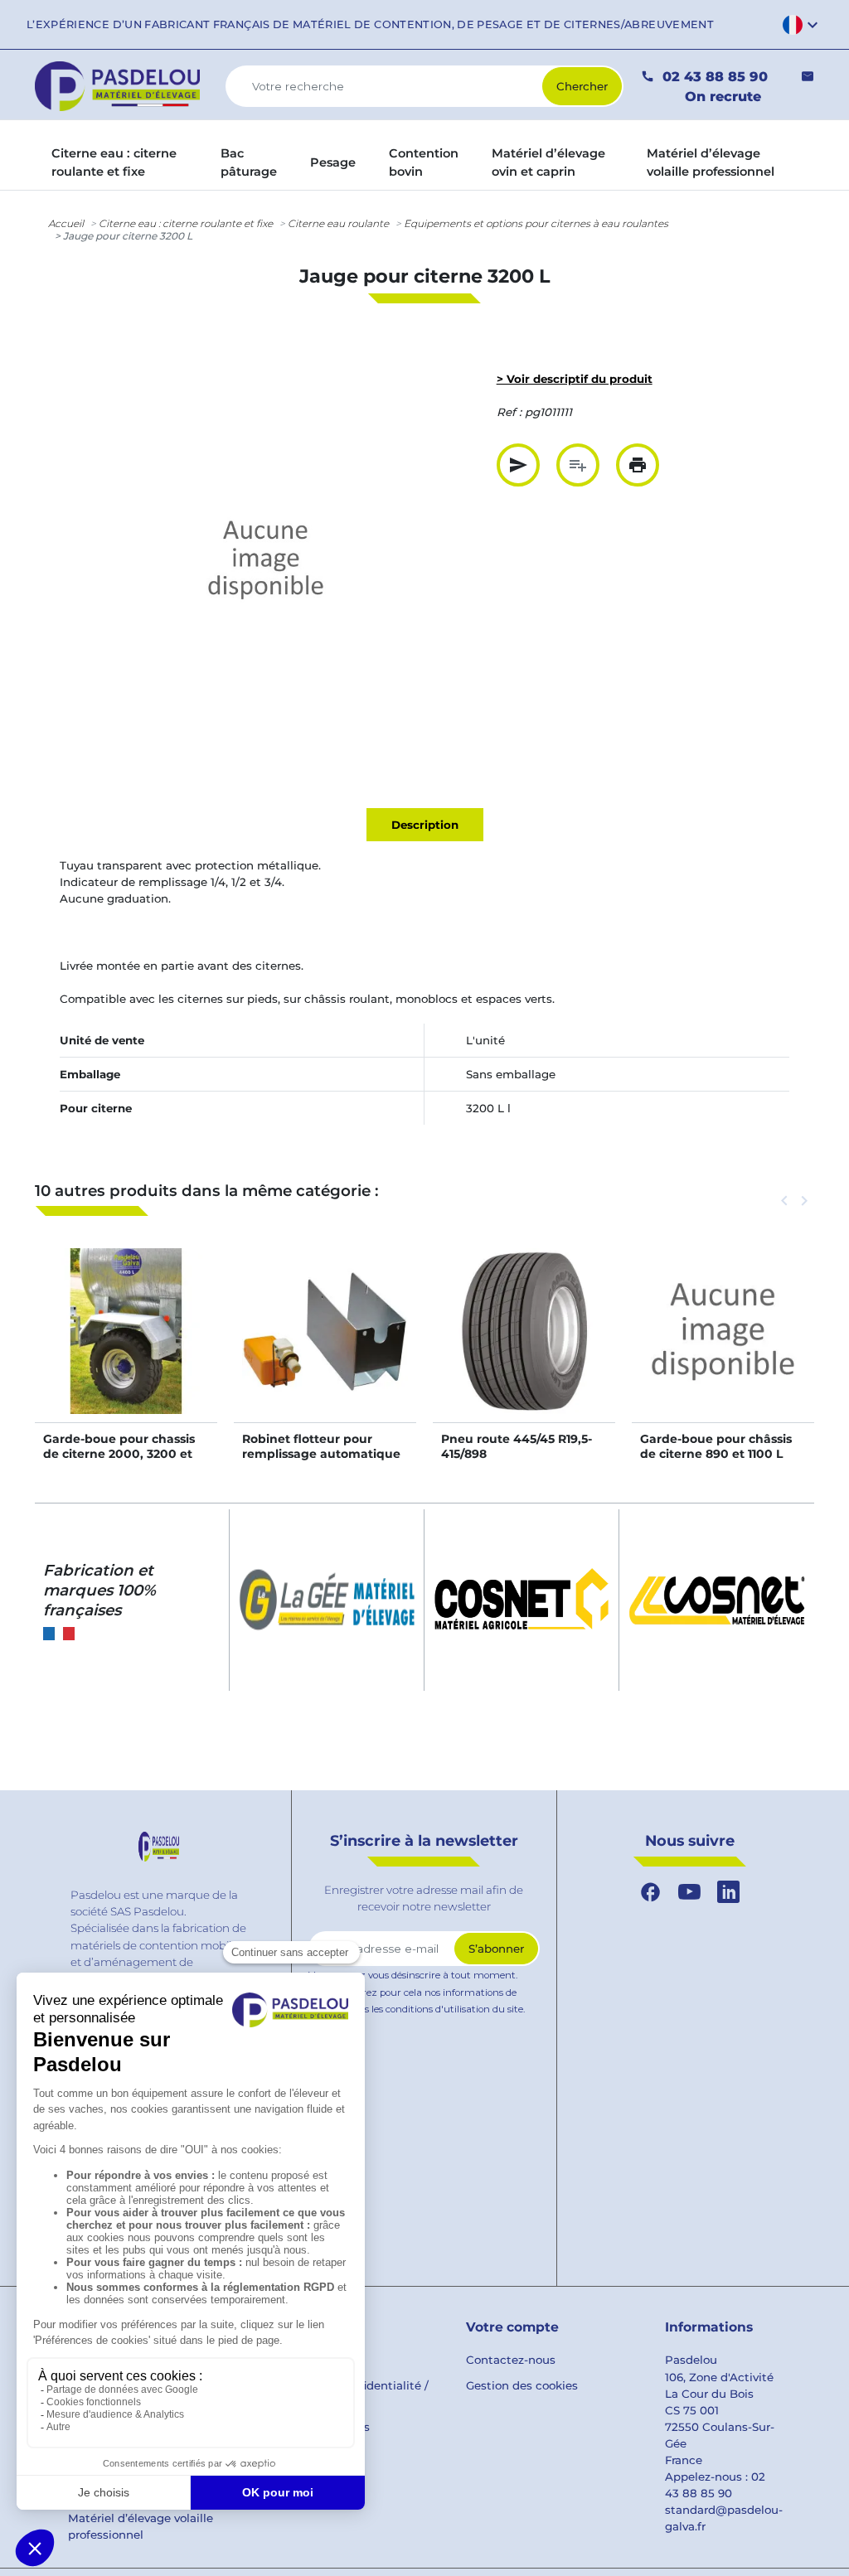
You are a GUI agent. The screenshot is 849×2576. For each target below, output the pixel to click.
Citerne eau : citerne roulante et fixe (186, 223)
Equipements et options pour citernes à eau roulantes (536, 223)
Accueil (66, 223)
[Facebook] (650, 1893)
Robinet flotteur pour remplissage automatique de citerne (321, 1454)
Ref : (509, 412)
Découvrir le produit (126, 1348)
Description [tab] (425, 825)
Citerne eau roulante (338, 223)
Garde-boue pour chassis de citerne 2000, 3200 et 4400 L (119, 1454)
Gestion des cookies (522, 2385)
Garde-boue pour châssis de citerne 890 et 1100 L (716, 1446)
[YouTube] (689, 1893)
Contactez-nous (511, 2360)
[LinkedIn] (728, 1893)
